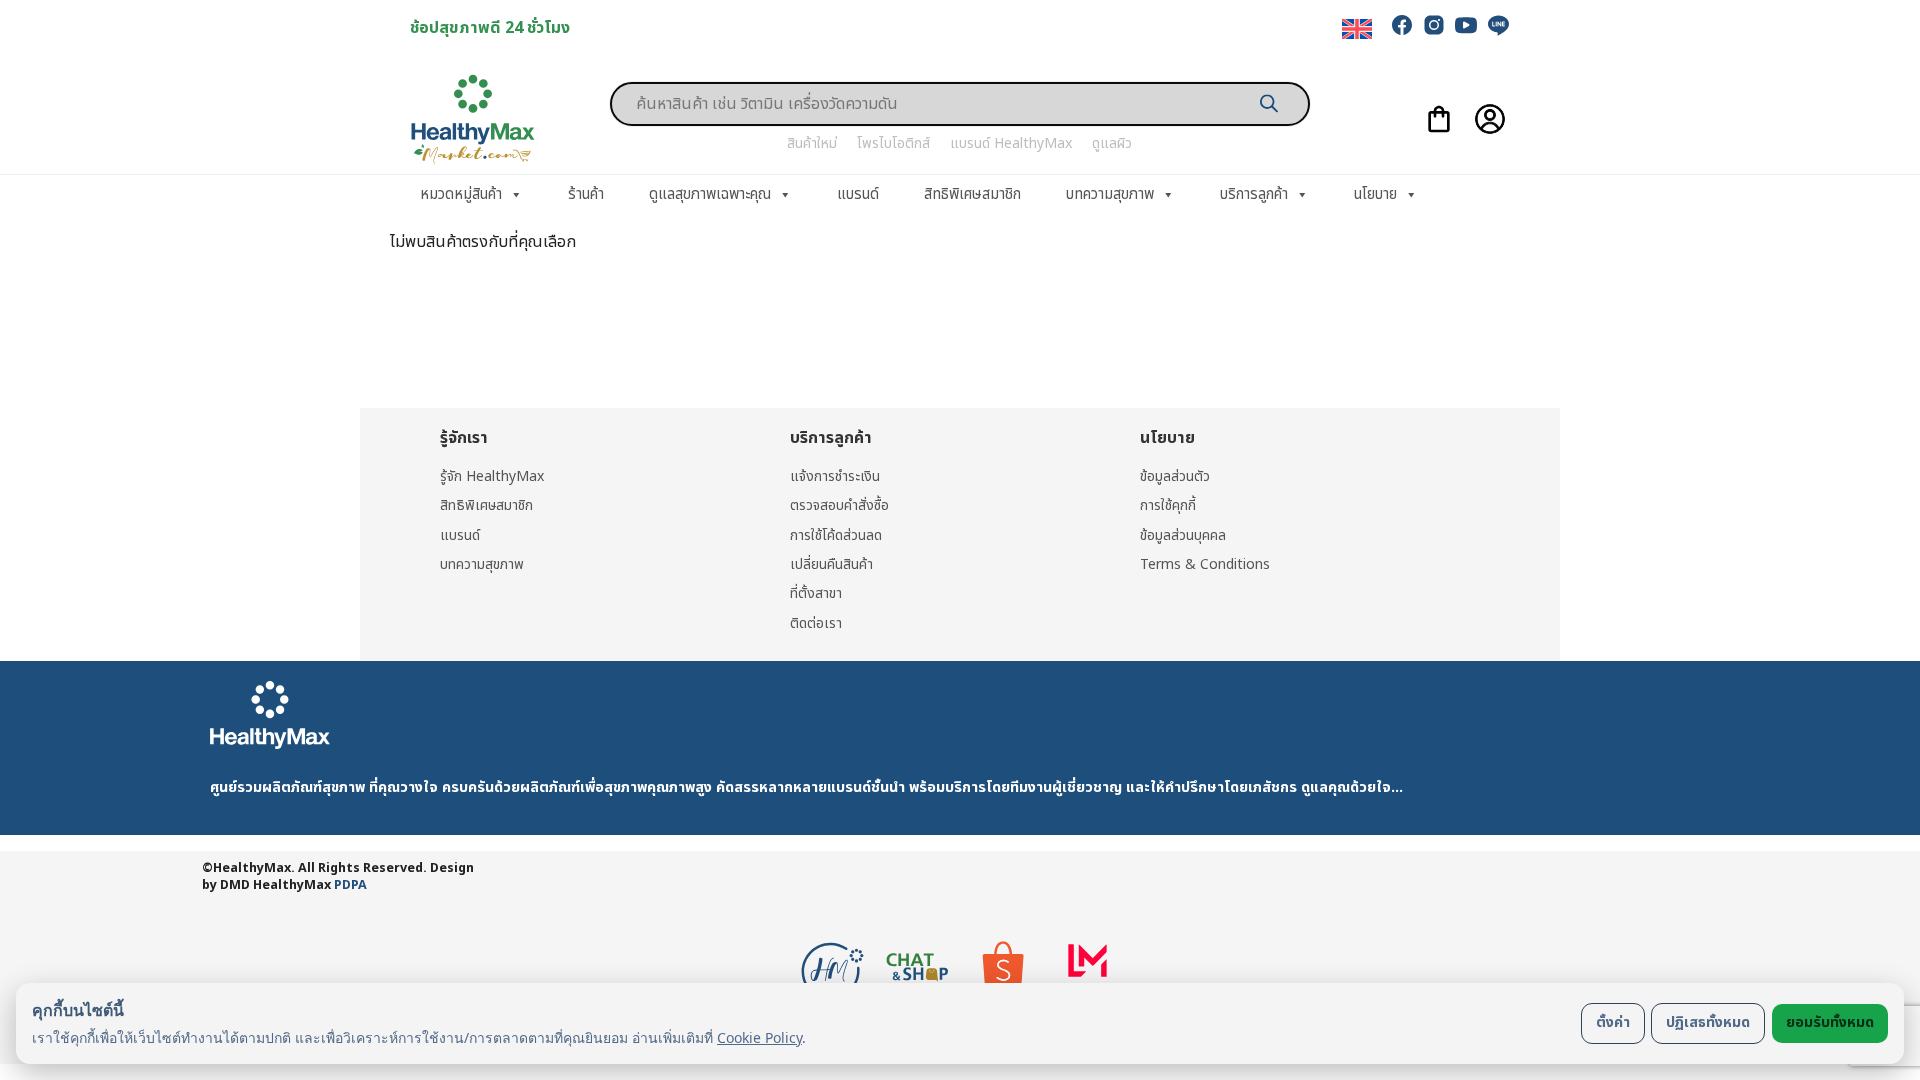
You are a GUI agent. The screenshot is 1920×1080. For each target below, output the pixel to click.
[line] (1498, 25)
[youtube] (1466, 25)
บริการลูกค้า (1254, 194)
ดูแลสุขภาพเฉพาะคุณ (710, 194)
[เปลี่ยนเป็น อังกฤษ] (1357, 29)
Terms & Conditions (1205, 564)
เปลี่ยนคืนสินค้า (831, 564)
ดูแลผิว (1112, 143)
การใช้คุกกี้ (1168, 505)
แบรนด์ (858, 194)
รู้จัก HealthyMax (492, 476)
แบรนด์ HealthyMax (1011, 143)
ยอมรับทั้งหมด (1830, 1022)
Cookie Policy (759, 1037)
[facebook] (1402, 25)
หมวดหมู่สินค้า (461, 194)
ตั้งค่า (1613, 1022)
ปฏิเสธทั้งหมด (1708, 1022)
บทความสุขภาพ (1110, 194)
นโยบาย (1375, 194)
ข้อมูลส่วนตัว (1175, 476)
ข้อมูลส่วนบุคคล (1183, 535)
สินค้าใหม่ (812, 143)
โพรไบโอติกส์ (893, 143)
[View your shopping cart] (1439, 119)
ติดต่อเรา (816, 623)
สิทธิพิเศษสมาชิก (972, 194)
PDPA (350, 885)
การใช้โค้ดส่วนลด (836, 535)
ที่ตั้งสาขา (816, 593)
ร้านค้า (586, 194)
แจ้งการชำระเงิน (835, 476)
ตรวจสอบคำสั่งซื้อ (839, 505)
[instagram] (1434, 25)
